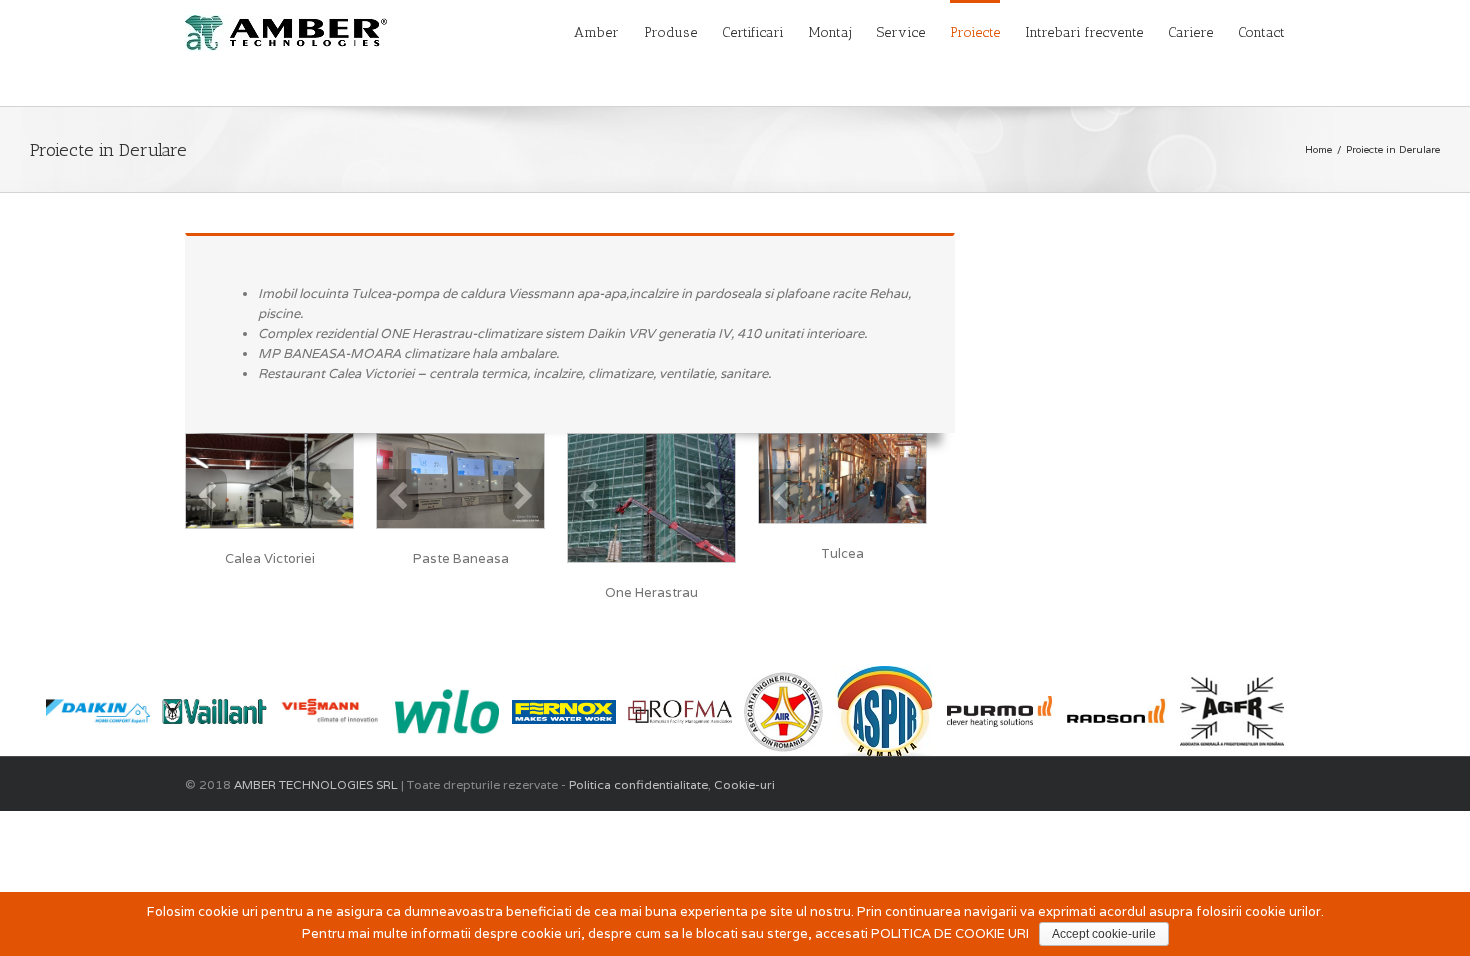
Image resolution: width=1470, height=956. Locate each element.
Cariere (1190, 32)
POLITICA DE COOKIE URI (950, 933)
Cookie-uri (743, 784)
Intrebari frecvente (1084, 32)
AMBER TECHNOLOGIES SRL (316, 784)
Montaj (830, 32)
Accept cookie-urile (1104, 934)
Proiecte (975, 32)
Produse (670, 32)
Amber (596, 32)
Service (901, 32)
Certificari (753, 32)
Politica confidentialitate (638, 784)
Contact (1261, 32)
